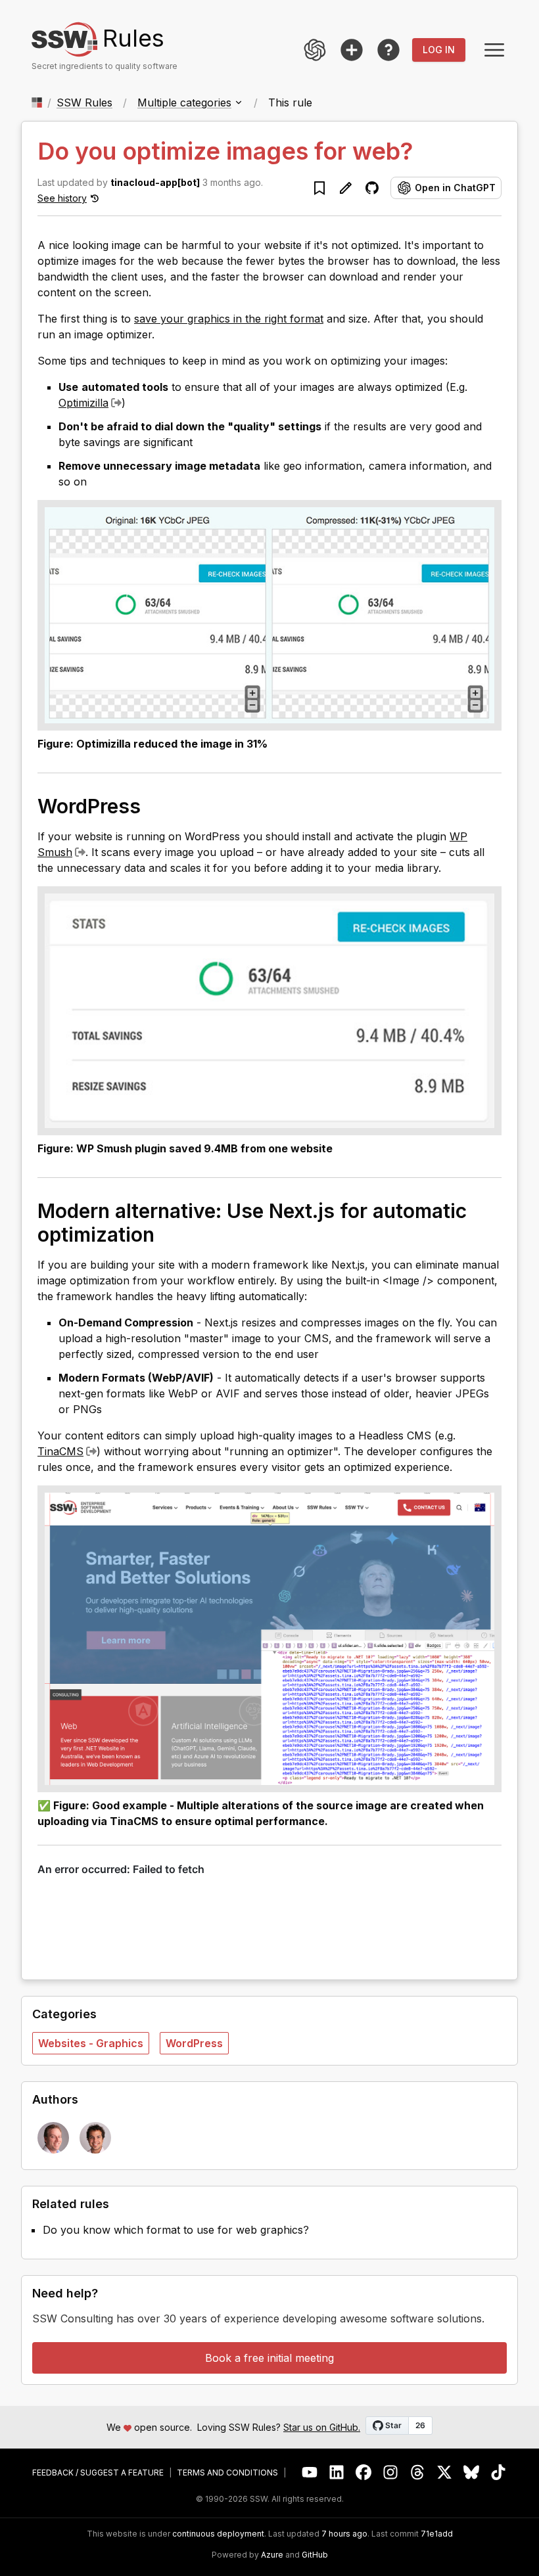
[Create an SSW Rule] (352, 50)
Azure (272, 2555)
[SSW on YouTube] (310, 2473)
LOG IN (439, 50)
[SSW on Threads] (418, 2473)
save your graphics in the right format (229, 319)
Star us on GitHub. (322, 2427)
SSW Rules (84, 102)
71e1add (437, 2534)
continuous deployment (218, 2534)
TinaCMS (60, 1451)
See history (62, 198)
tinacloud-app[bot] (155, 182)
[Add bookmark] (319, 188)
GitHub (315, 2555)
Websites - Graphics (91, 2043)
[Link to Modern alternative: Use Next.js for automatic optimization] (168, 1234)
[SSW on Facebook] (364, 2473)
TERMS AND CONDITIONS (227, 2473)
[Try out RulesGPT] (315, 50)
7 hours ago (344, 2534)
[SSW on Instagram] (391, 2473)
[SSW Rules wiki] (388, 50)
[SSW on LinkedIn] (337, 2473)
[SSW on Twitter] (445, 2473)
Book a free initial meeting (269, 2358)
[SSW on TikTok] (499, 2473)
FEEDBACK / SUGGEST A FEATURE (98, 2473)
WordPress (194, 2043)
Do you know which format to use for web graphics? (176, 2230)
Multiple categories (184, 102)
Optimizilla (83, 403)
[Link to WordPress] (154, 805)
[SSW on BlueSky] (472, 2473)
